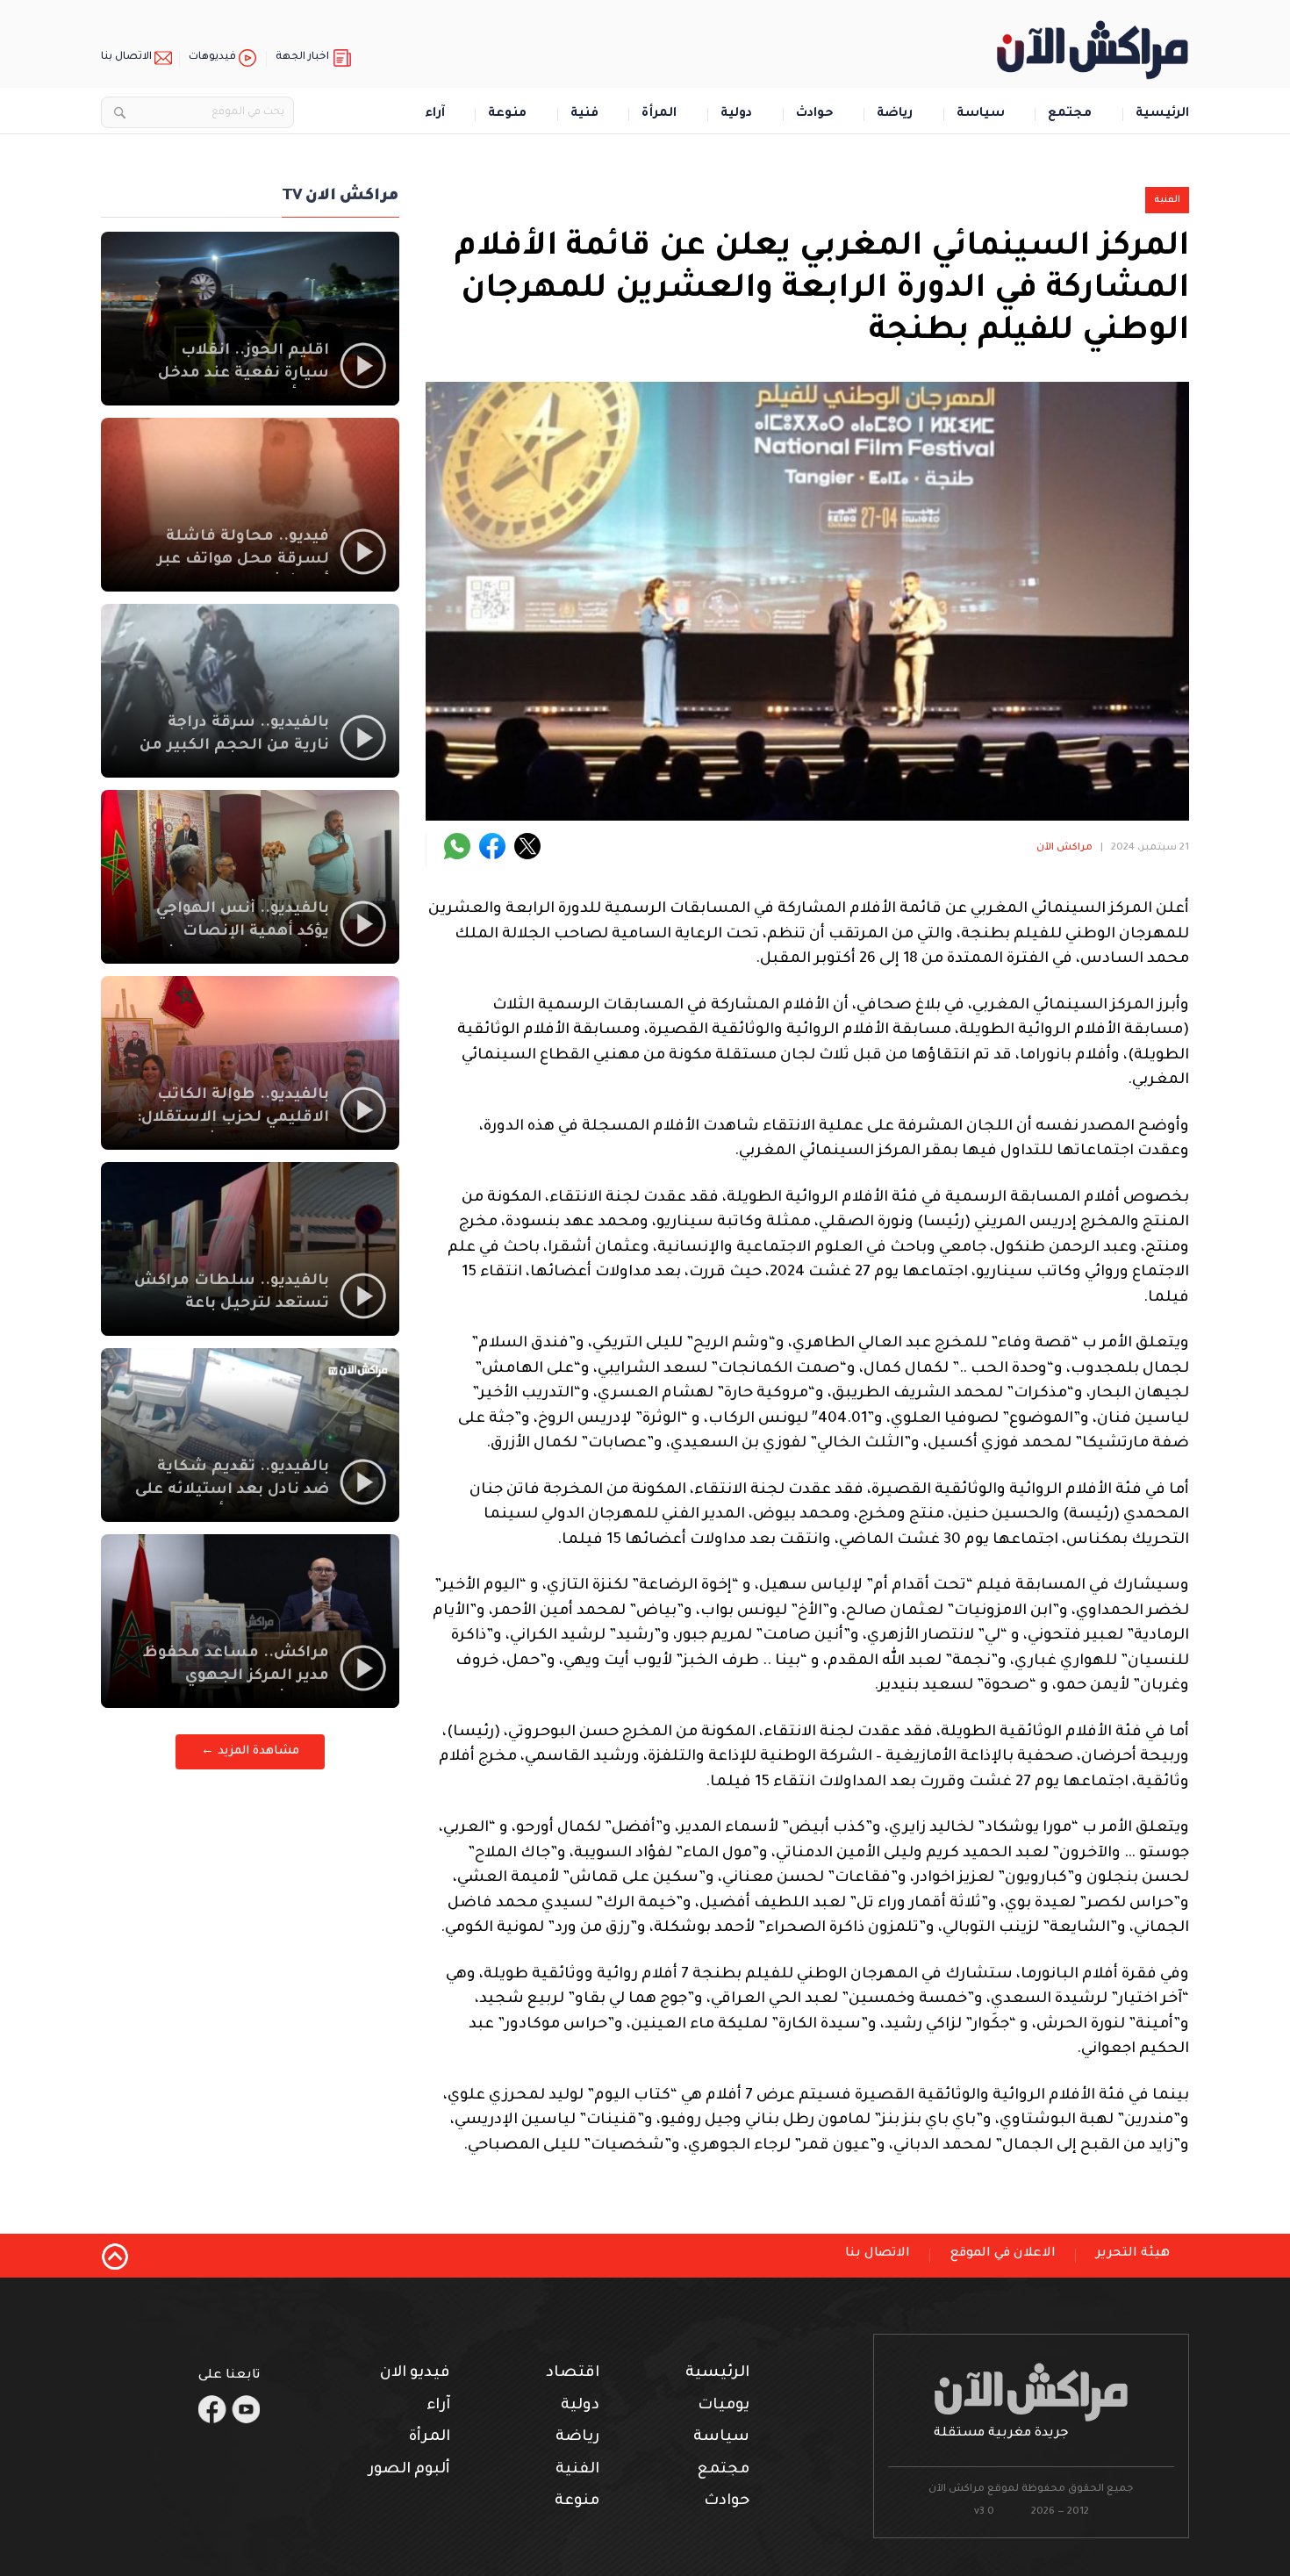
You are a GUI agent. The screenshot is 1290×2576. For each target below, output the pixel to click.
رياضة (895, 115)
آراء (435, 115)
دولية (736, 115)
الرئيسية (1162, 115)
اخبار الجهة (302, 57)
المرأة (659, 115)
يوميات (724, 2406)
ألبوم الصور (409, 2470)
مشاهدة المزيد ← (250, 1751)
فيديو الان (415, 2374)
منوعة (507, 115)
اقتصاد (573, 2374)
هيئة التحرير (1133, 2254)
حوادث (815, 115)
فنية (584, 115)
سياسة (981, 115)
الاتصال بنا (126, 57)
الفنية (1167, 200)
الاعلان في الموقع (1003, 2254)
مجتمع (1070, 115)
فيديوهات (212, 57)
